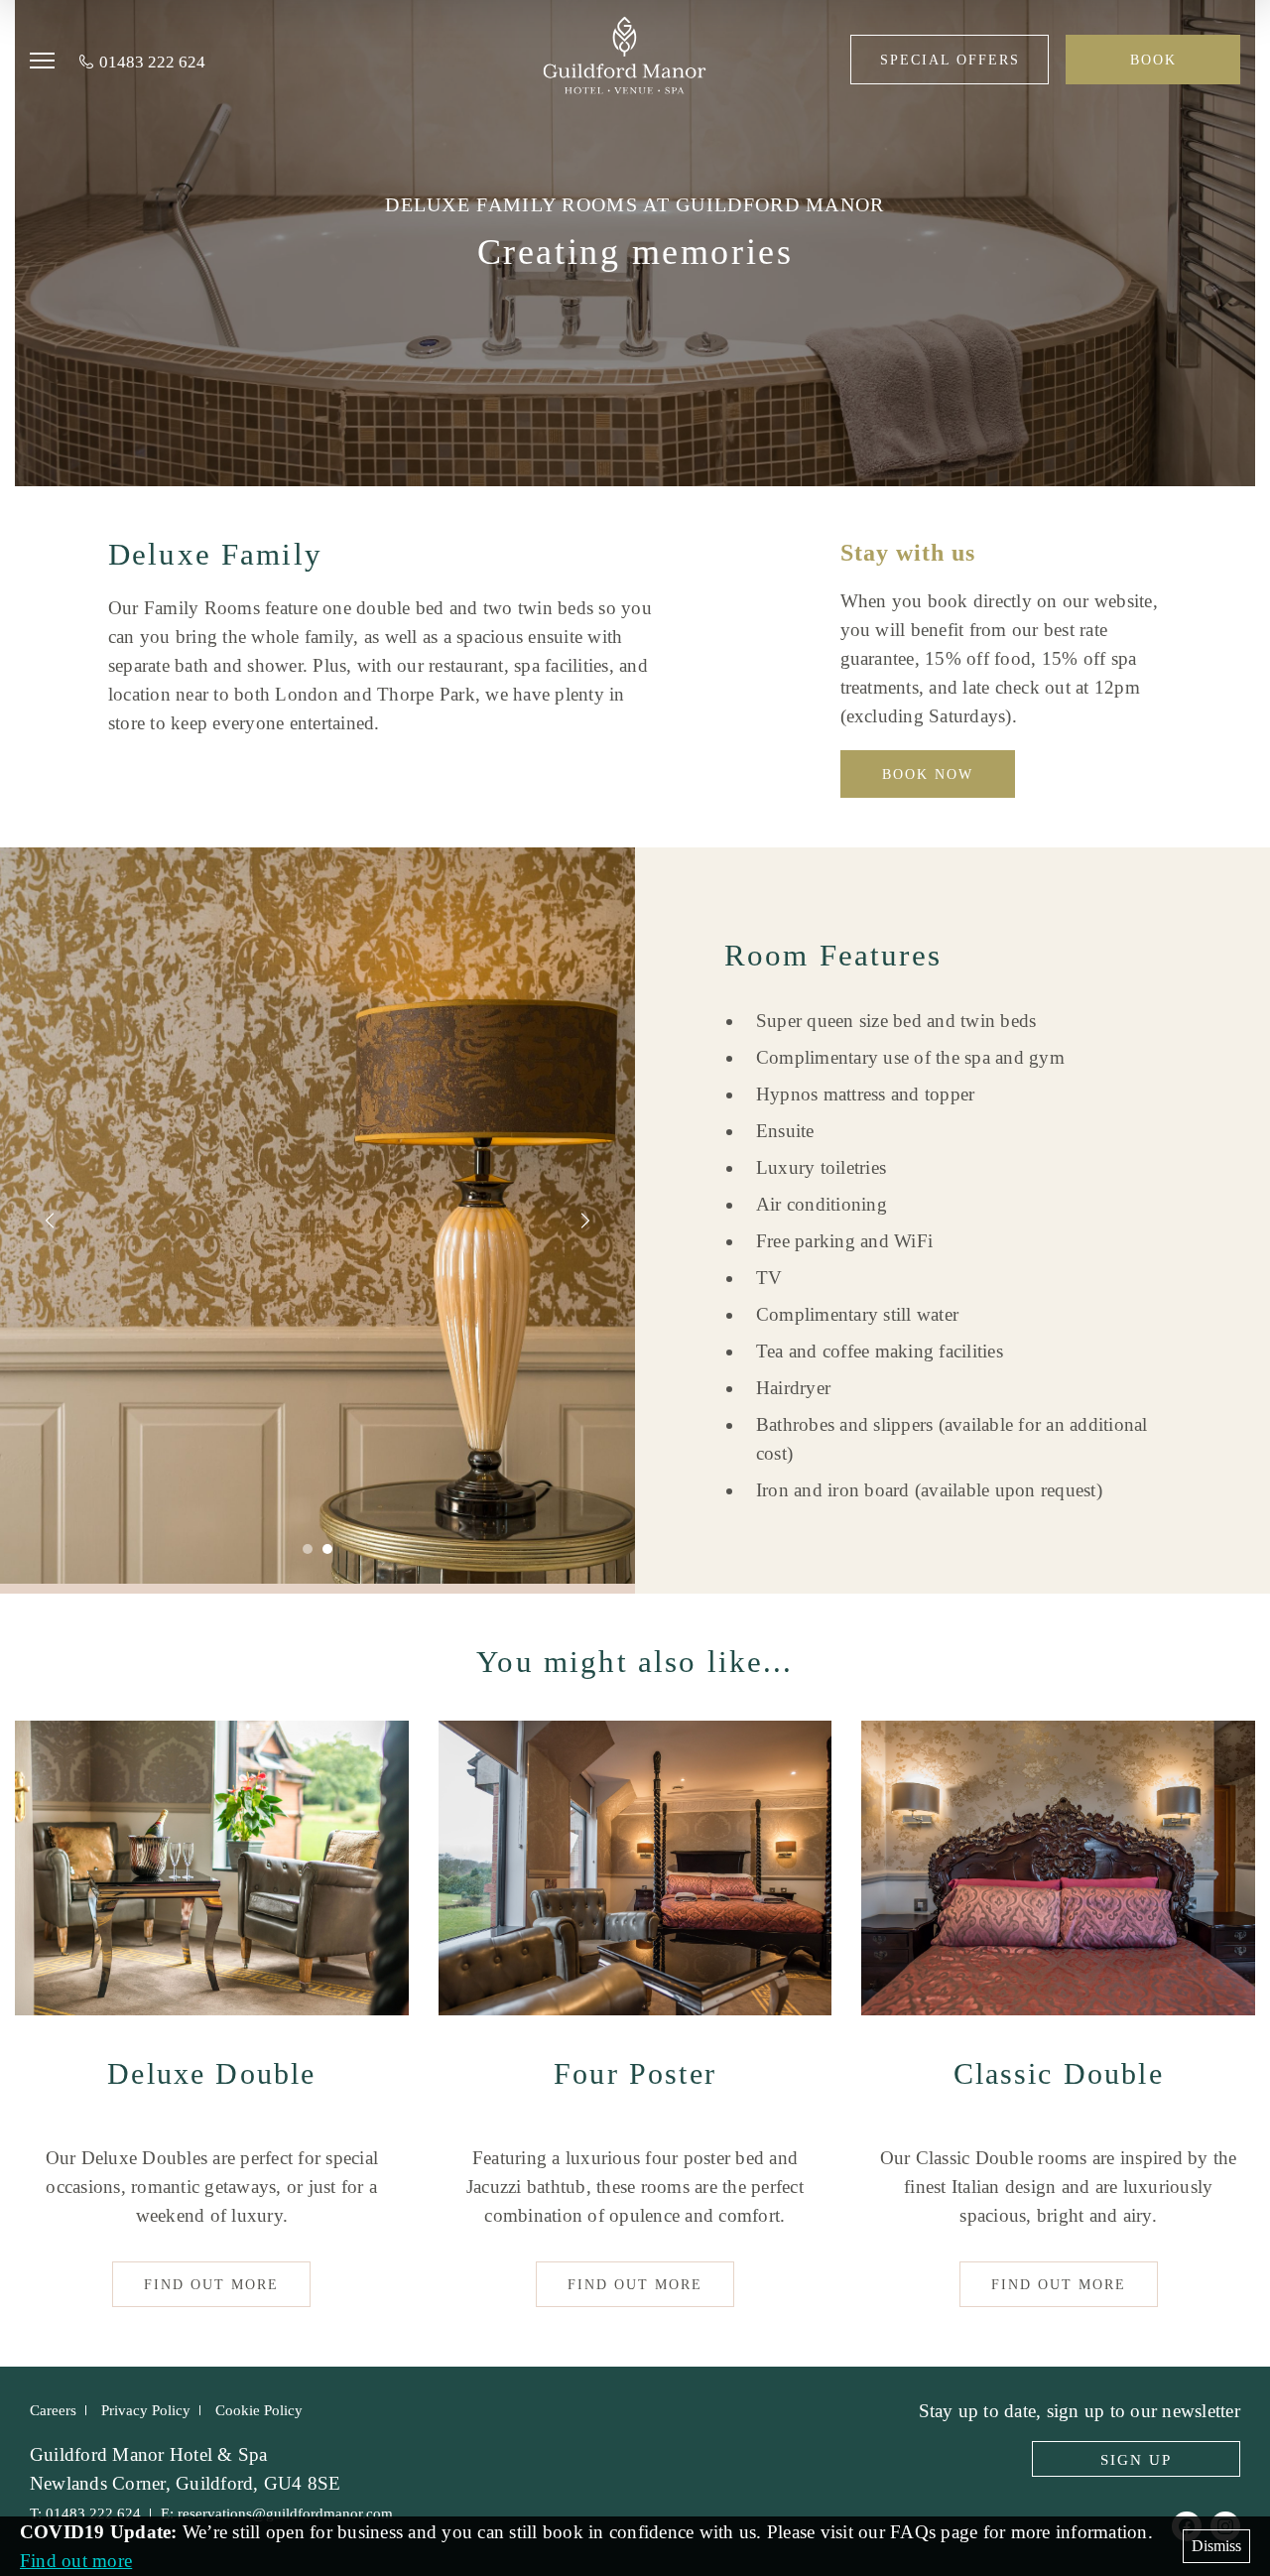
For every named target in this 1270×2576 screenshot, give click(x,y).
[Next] (585, 1221)
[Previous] (50, 1221)
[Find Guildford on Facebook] (1187, 2526)
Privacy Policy (146, 2410)
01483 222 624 (152, 62)
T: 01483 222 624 (85, 2513)
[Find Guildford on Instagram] (1225, 2526)
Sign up (1136, 2460)
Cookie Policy (259, 2410)
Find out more (211, 2285)
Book (1153, 60)
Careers (53, 2410)
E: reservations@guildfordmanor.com (277, 2513)
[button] (50, 62)
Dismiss (1216, 2546)
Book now (928, 774)
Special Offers (950, 60)
